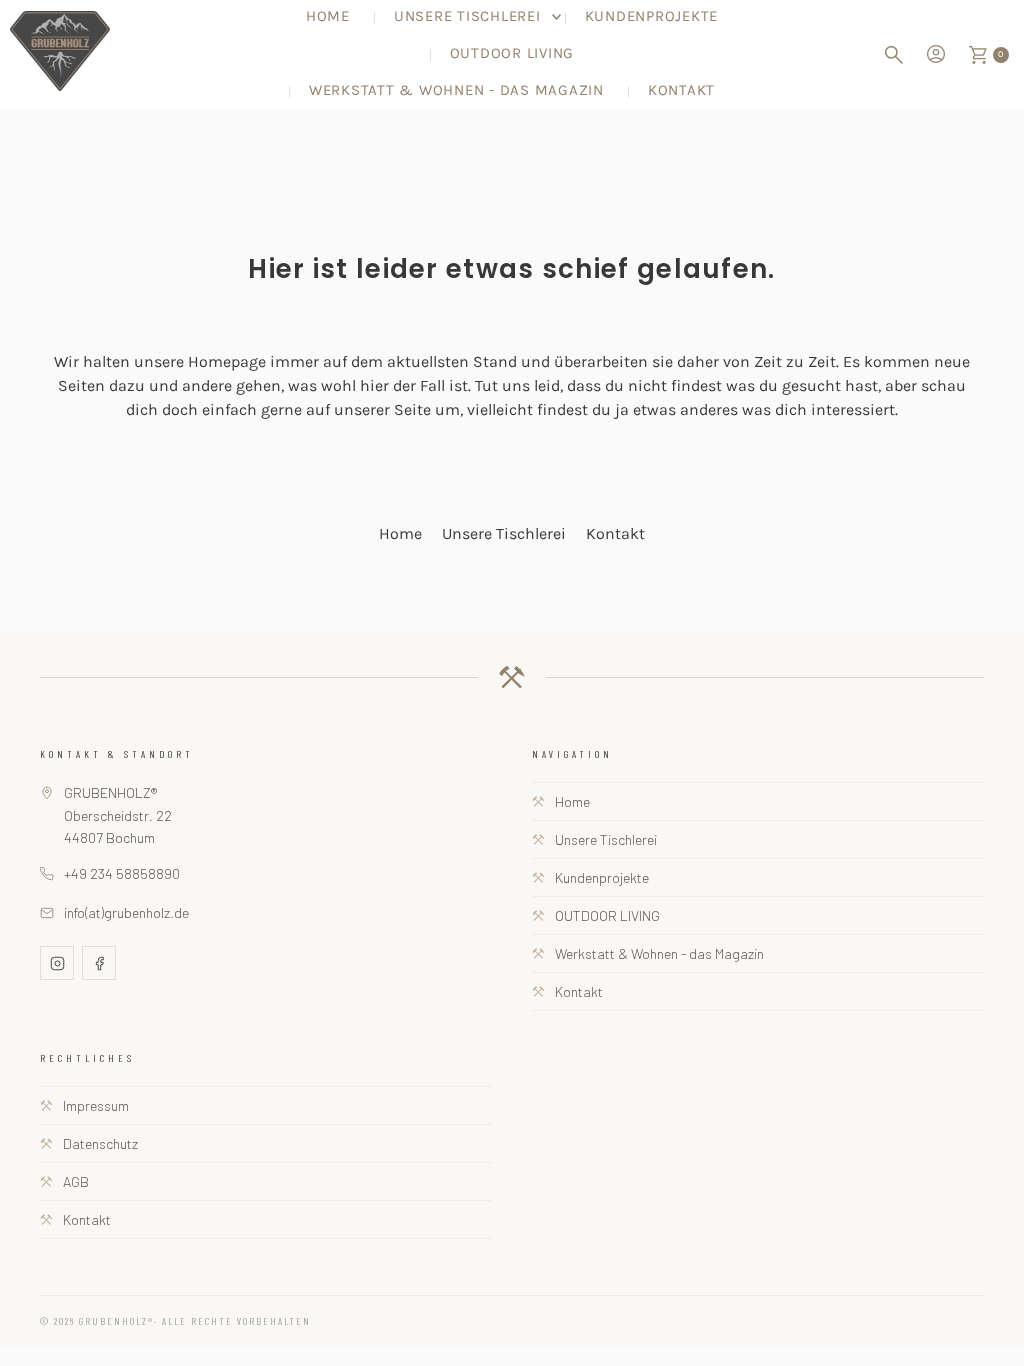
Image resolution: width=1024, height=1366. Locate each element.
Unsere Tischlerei (504, 533)
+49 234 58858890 (122, 873)
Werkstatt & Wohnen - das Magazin (456, 90)
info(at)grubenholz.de (126, 912)
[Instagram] (57, 963)
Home (400, 533)
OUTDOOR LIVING (512, 53)
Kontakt (681, 90)
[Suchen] (894, 55)
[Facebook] (99, 963)
